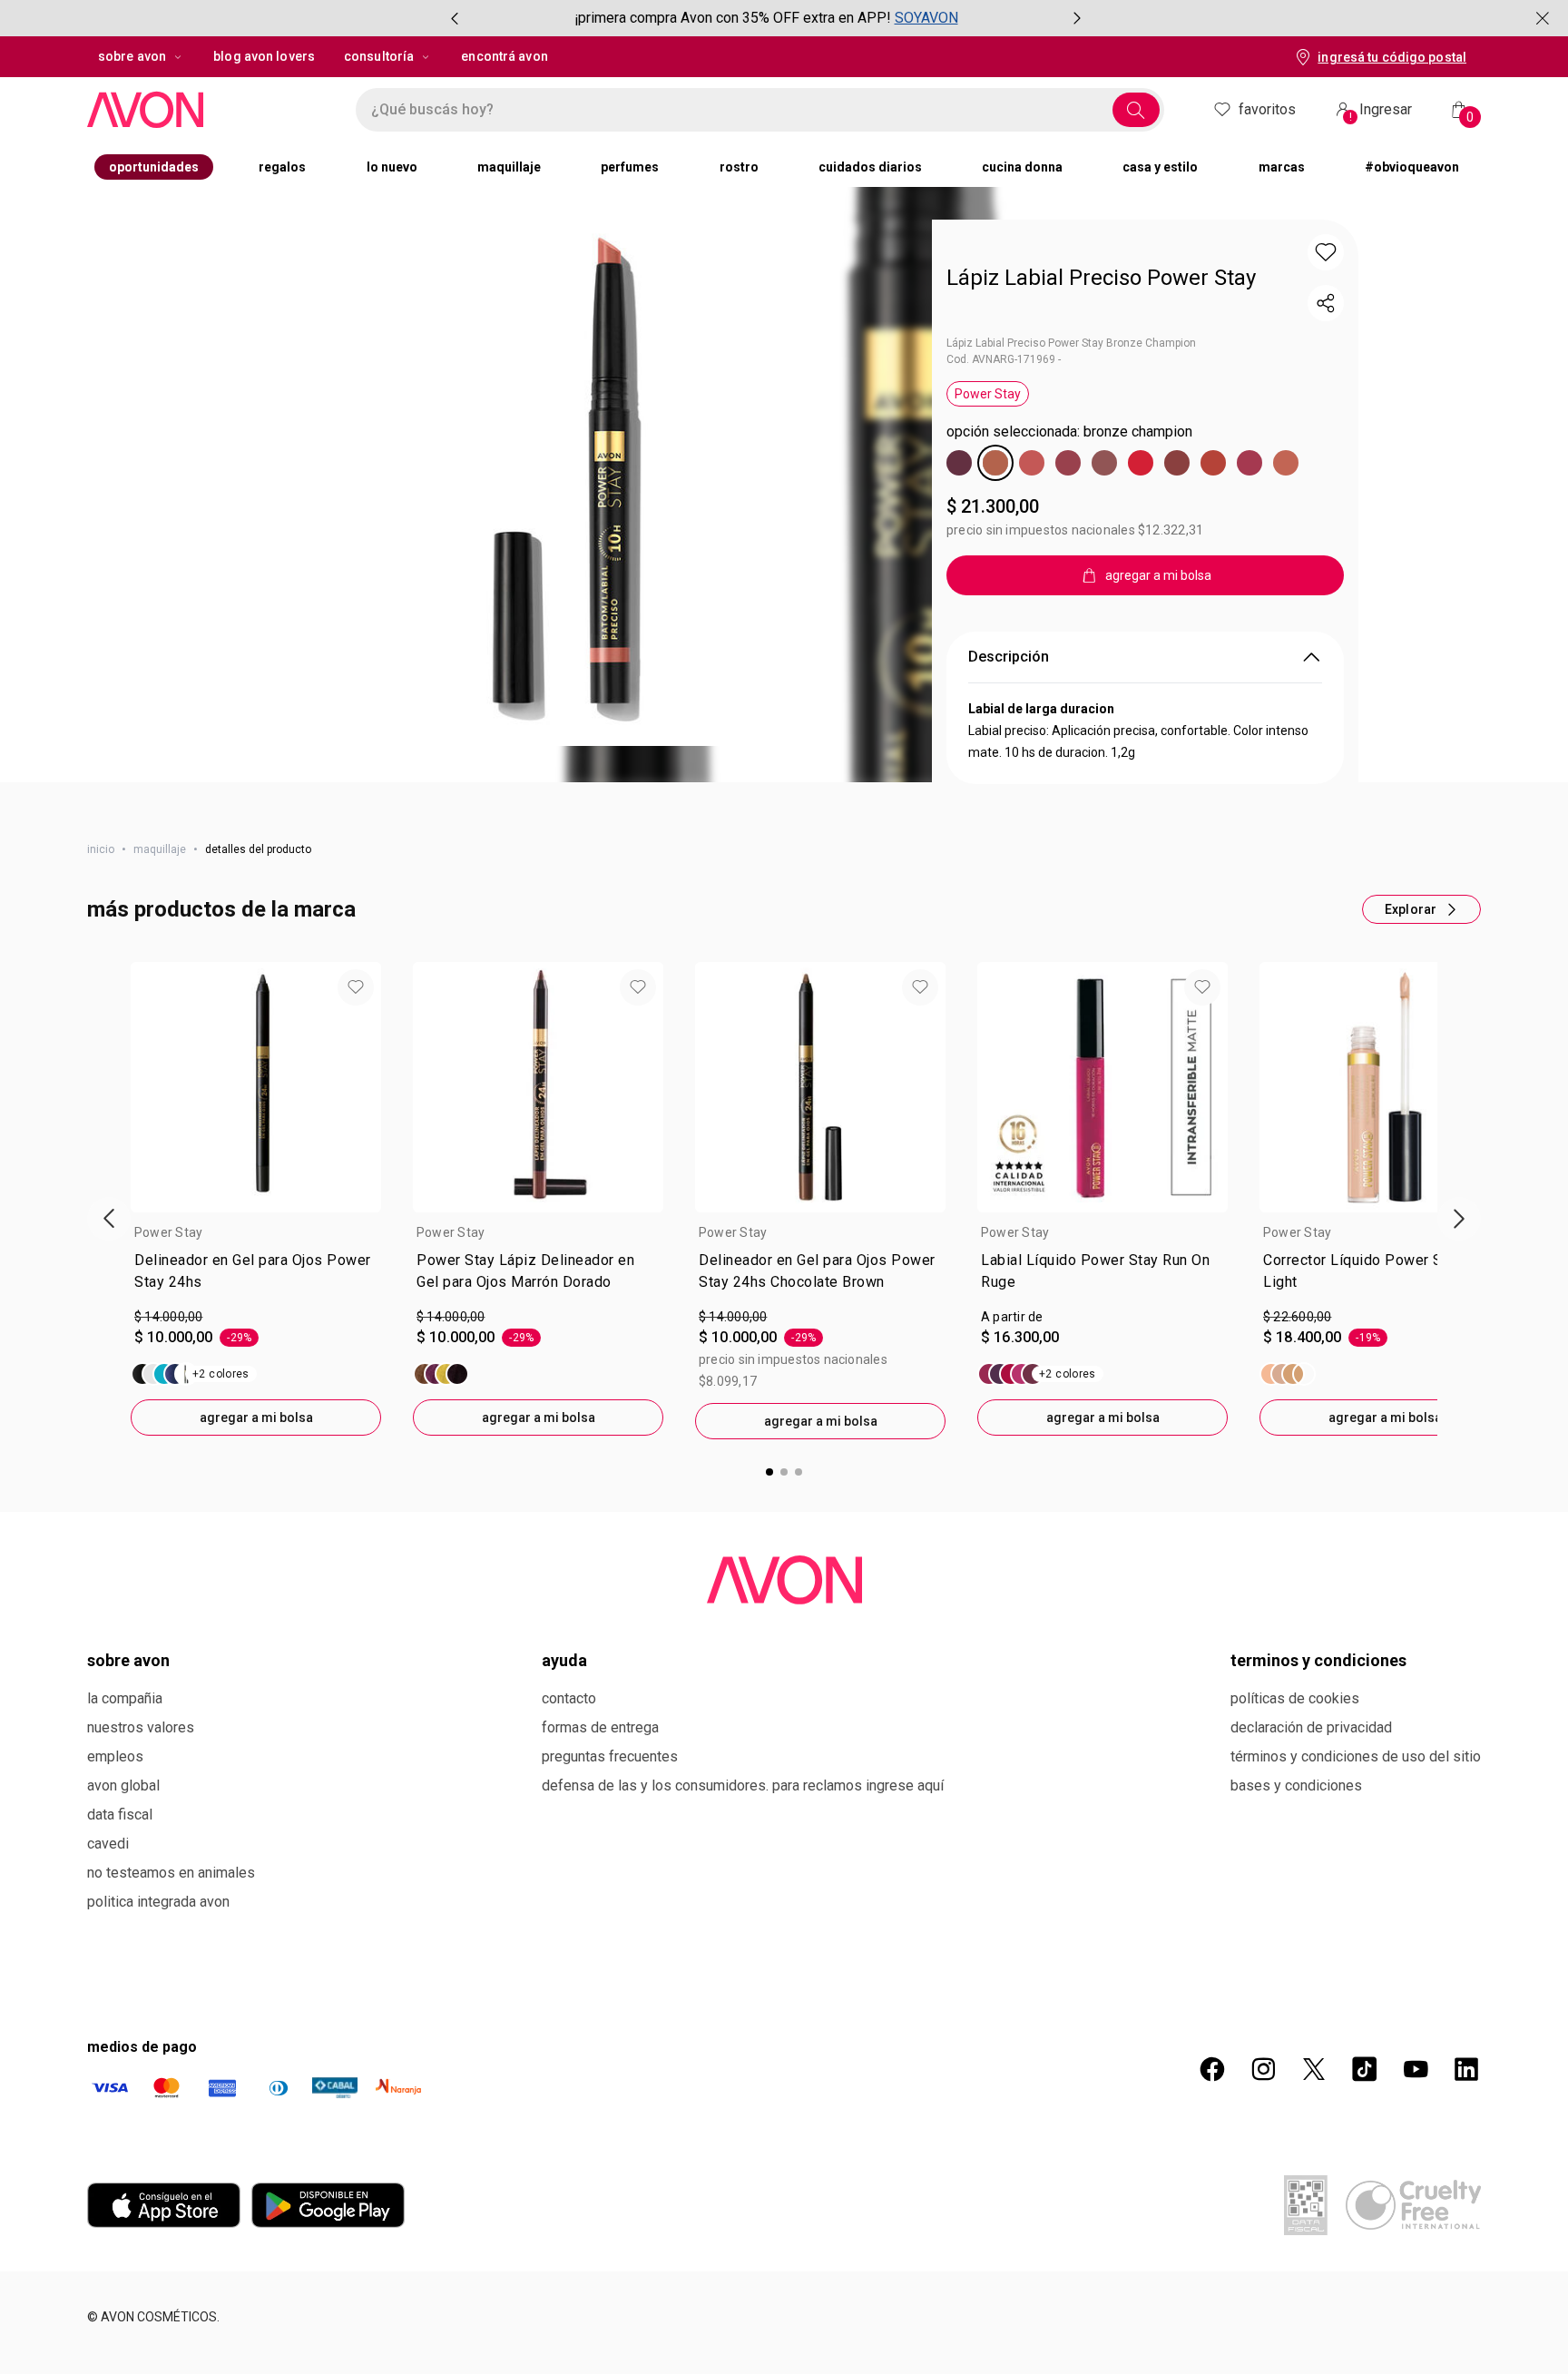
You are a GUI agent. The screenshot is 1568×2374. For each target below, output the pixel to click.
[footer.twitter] (1314, 2198)
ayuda (564, 1789)
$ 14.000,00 (168, 1446)
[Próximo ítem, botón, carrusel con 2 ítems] (1077, 18)
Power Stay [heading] (168, 1361)
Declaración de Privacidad (1311, 1856)
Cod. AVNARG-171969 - (1004, 359)
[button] (567, 483)
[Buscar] (1136, 110)
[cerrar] (1543, 18)
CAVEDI (108, 1972)
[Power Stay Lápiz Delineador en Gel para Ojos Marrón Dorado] (441, 1503)
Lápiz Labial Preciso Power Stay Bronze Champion (1071, 343)
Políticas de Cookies (1295, 1827)
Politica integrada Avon (158, 2031)
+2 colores (221, 1503)
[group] (766, 18)
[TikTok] (1365, 2198)
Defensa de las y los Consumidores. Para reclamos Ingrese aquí (743, 1914)
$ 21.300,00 (993, 506)
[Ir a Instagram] (1263, 2198)
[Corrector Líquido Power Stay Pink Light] (1288, 1503)
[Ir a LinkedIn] (1466, 2198)
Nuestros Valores (141, 1856)
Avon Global (123, 1914)
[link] (256, 1404)
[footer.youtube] (1416, 2198)
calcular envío (1027, 645)
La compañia (125, 1827)
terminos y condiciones (1318, 1789)
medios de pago (142, 2176)
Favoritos (1267, 109)
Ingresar (1381, 112)
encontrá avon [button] (504, 56)
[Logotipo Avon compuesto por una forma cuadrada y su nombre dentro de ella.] (203, 110)
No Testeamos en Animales (171, 2001)
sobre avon (132, 56)
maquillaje (160, 978)
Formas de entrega (600, 1856)
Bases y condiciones (1296, 1914)
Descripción (1009, 785)
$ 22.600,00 (1297, 1446)
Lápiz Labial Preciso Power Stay (1101, 278)
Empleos (115, 1885)
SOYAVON (926, 18)
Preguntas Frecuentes (610, 1885)
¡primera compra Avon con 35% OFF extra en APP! (733, 18)
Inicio (101, 978)
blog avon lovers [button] (264, 56)
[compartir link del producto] (1326, 303)
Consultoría (379, 56)
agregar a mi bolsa (256, 1546)
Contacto (569, 1827)
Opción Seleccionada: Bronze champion (1069, 432)
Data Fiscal (120, 1943)
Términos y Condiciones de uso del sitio (1356, 1885)
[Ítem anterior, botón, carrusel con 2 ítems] (455, 18)
